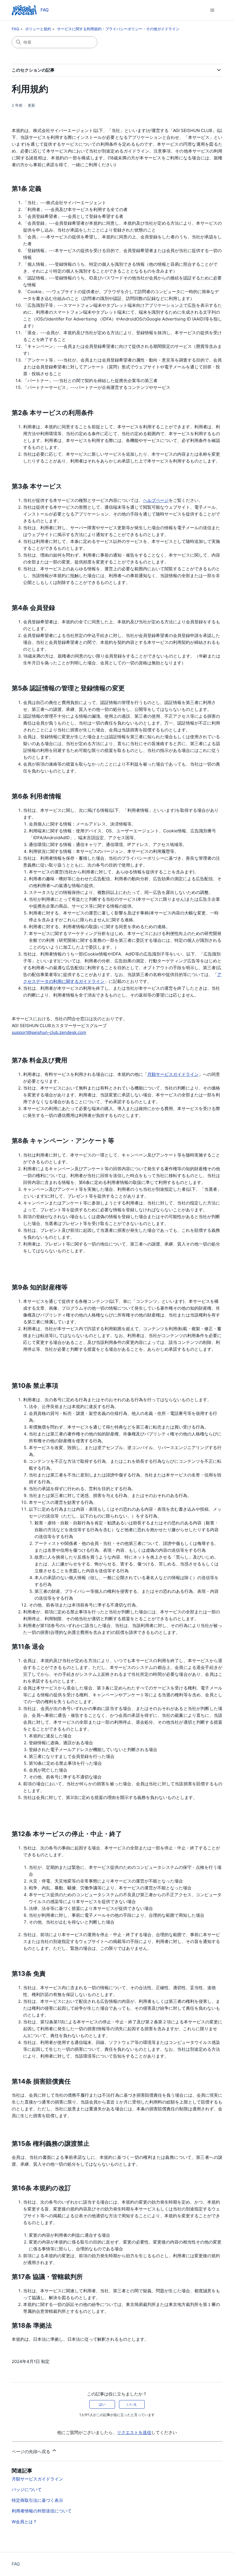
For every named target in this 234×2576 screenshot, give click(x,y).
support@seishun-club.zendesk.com (49, 1032)
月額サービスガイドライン (173, 1074)
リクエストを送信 (134, 2432)
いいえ (132, 2404)
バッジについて (27, 2489)
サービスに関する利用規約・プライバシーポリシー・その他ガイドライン (118, 29)
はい (102, 2404)
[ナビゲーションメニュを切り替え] (212, 10)
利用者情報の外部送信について (42, 2511)
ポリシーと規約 (38, 29)
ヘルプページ (156, 500)
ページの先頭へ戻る (32, 2452)
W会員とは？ (24, 2522)
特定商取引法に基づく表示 (37, 2500)
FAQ (15, 29)
